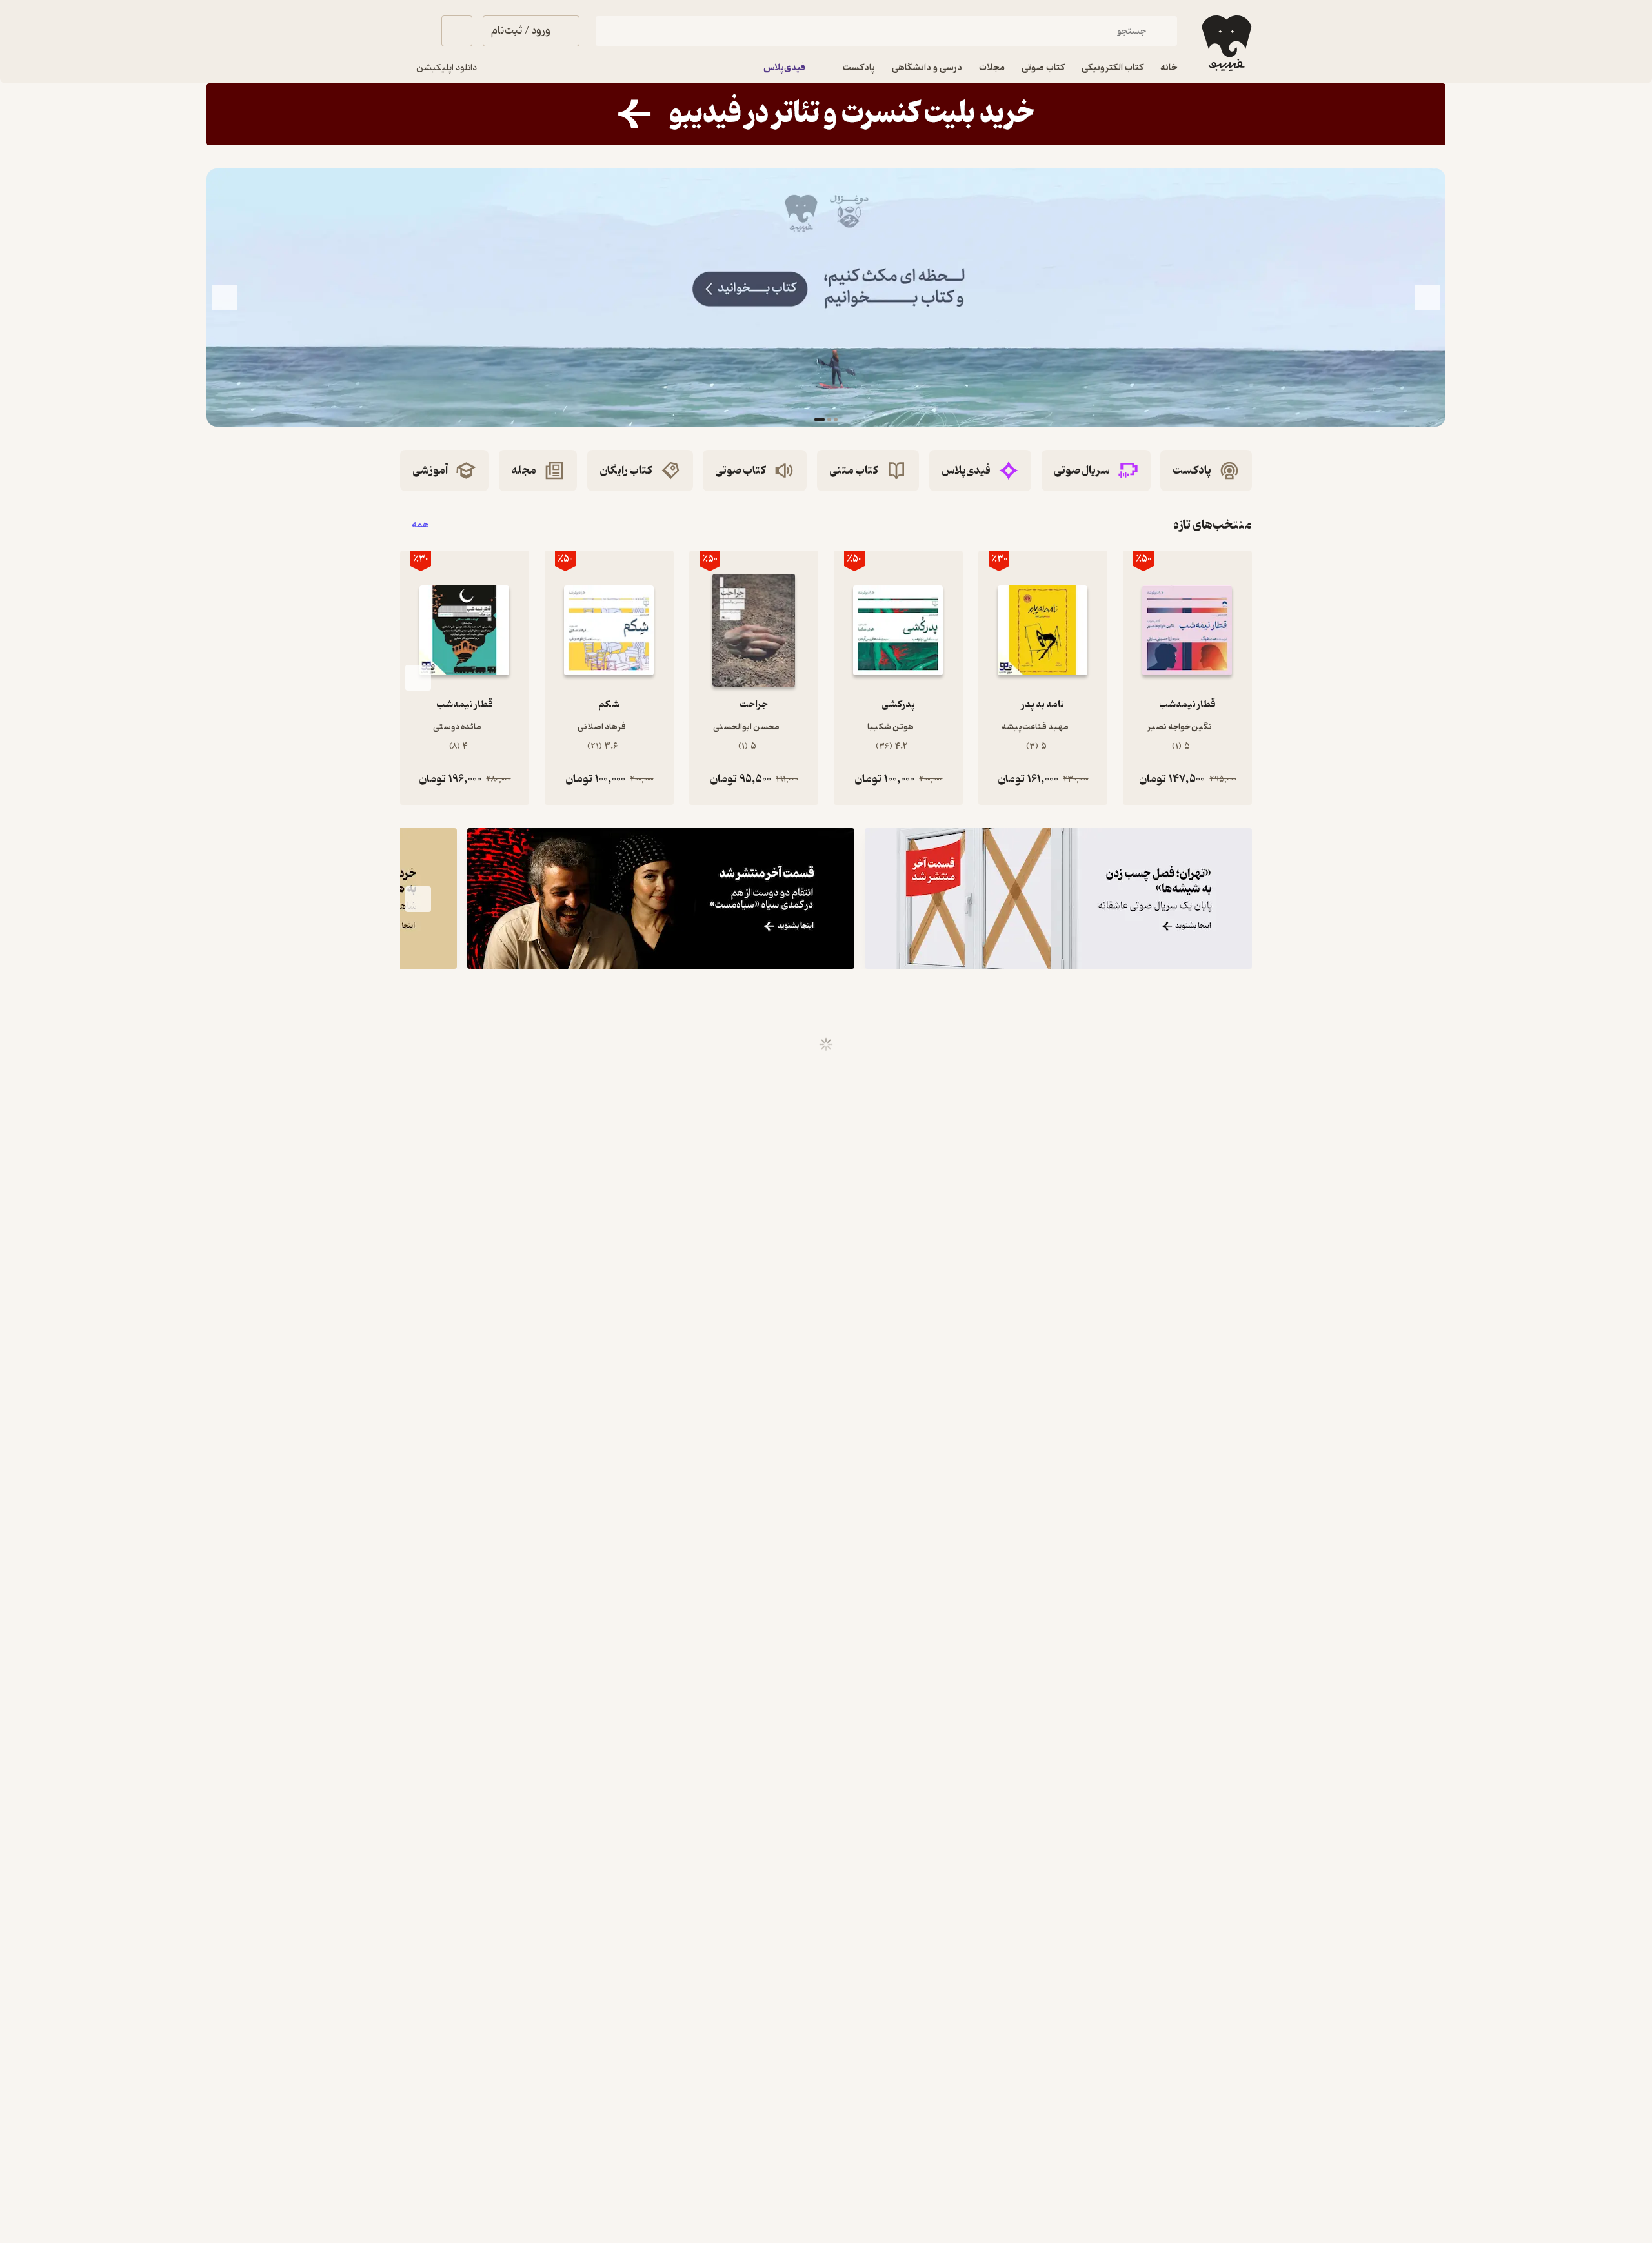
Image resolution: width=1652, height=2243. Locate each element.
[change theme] (416, 31)
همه (420, 525)
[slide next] (225, 298)
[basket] (457, 31)
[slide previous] (1427, 298)
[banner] (826, 114)
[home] (1225, 43)
